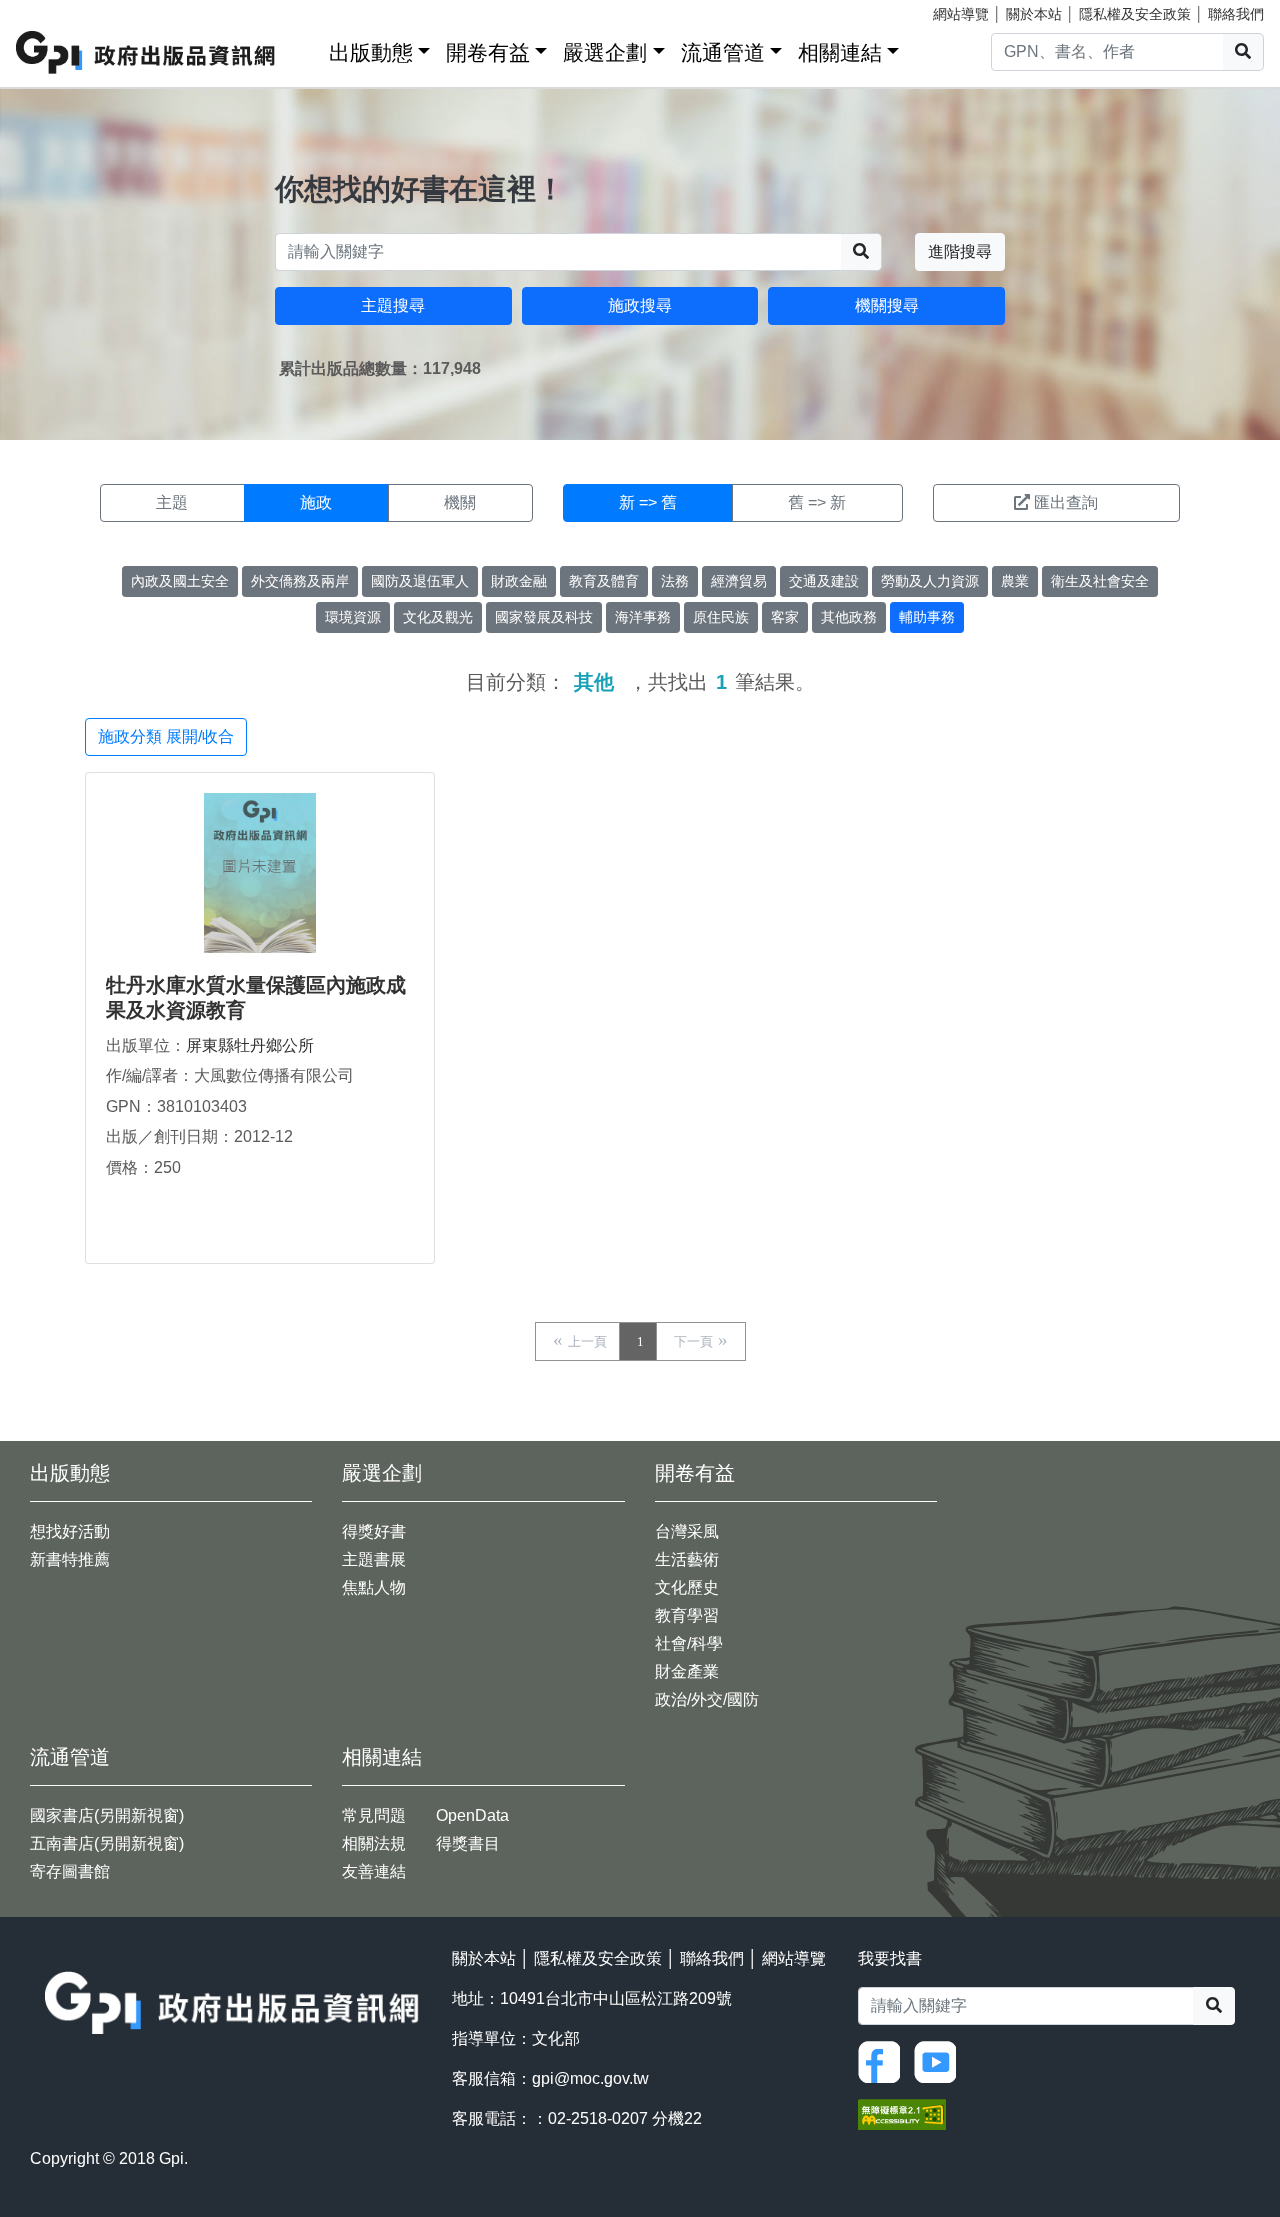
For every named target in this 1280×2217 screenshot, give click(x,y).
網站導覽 (961, 14)
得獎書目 (468, 1843)
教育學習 (687, 1615)
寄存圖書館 (70, 1871)
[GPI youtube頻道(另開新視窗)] (940, 2061)
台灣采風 (687, 1531)
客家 (785, 617)
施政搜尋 (640, 305)
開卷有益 (488, 52)
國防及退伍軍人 (420, 581)
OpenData (472, 1815)
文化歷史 (687, 1587)
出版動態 (371, 52)
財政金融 (519, 581)
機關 (460, 502)
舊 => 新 (817, 502)
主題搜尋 (393, 305)
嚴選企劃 (605, 52)
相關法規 (374, 1843)
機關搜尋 (887, 305)
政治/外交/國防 (707, 1699)
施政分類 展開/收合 (166, 736)
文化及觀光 (438, 617)
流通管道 (723, 52)
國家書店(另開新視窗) (107, 1815)
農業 (1015, 581)
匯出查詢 (1066, 502)
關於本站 (1034, 14)
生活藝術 (687, 1559)
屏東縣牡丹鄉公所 (250, 1045)
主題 (172, 502)
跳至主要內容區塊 (56, 10)
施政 (316, 502)
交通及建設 (824, 581)
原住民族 (721, 617)
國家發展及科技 (544, 617)
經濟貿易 (739, 581)
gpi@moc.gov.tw (590, 2078)
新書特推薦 (70, 1559)
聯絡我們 (1236, 14)
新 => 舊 (648, 502)
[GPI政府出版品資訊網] (146, 52)
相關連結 (840, 52)
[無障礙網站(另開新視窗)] (902, 2113)
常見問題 (374, 1815)
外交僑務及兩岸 (300, 581)
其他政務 (849, 617)
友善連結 (374, 1871)
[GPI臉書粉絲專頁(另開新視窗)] (884, 2061)
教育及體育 (604, 581)
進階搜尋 (960, 251)
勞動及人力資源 (930, 581)
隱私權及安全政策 (1135, 14)
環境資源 (353, 617)
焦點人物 (374, 1587)
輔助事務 (927, 617)
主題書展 (374, 1559)
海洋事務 (643, 617)
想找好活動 (70, 1531)
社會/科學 (689, 1643)
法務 (675, 581)
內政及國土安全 (180, 581)
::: (307, 48)
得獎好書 (374, 1531)
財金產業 (687, 1671)
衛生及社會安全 (1100, 581)
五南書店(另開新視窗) (107, 1843)
